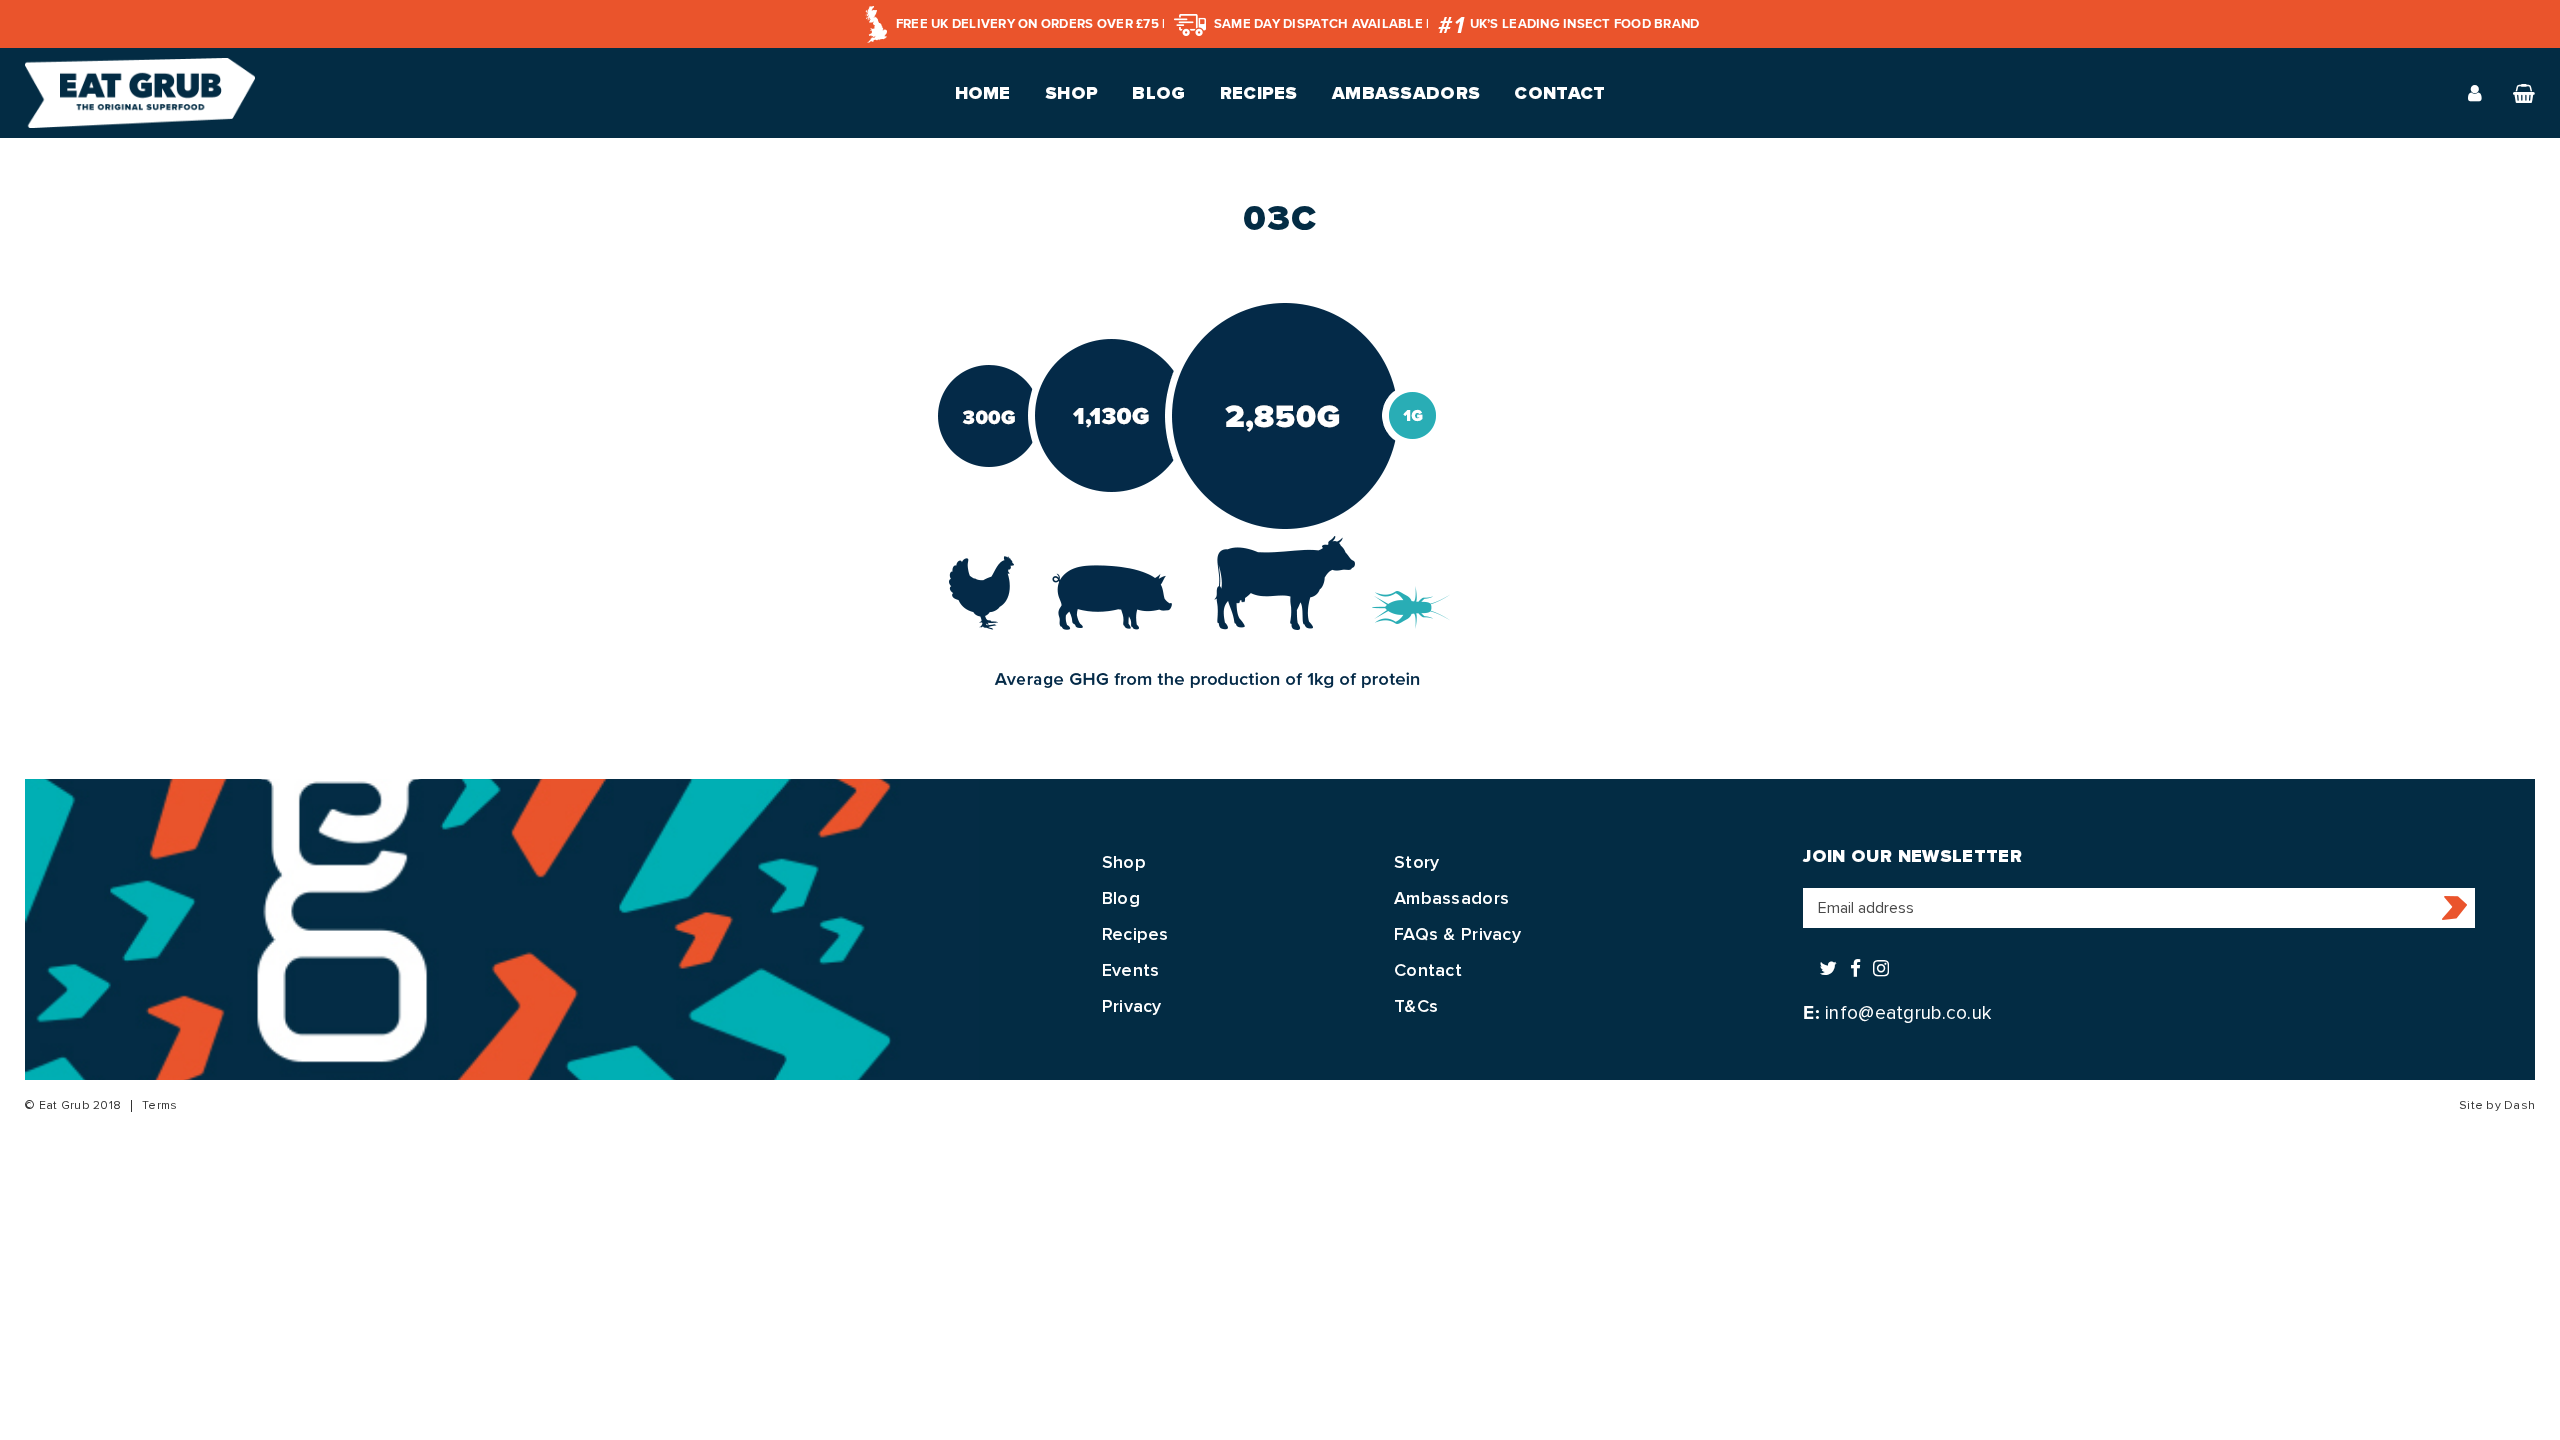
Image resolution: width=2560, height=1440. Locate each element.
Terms (159, 1105)
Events (1131, 970)
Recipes (1259, 93)
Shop (1071, 93)
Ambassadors (1406, 93)
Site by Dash (2497, 1105)
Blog (1158, 93)
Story (1416, 862)
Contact (1559, 93)
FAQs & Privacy (1457, 934)
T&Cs (1416, 1006)
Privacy (1132, 1006)
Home (983, 93)
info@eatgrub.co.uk (1908, 1013)
